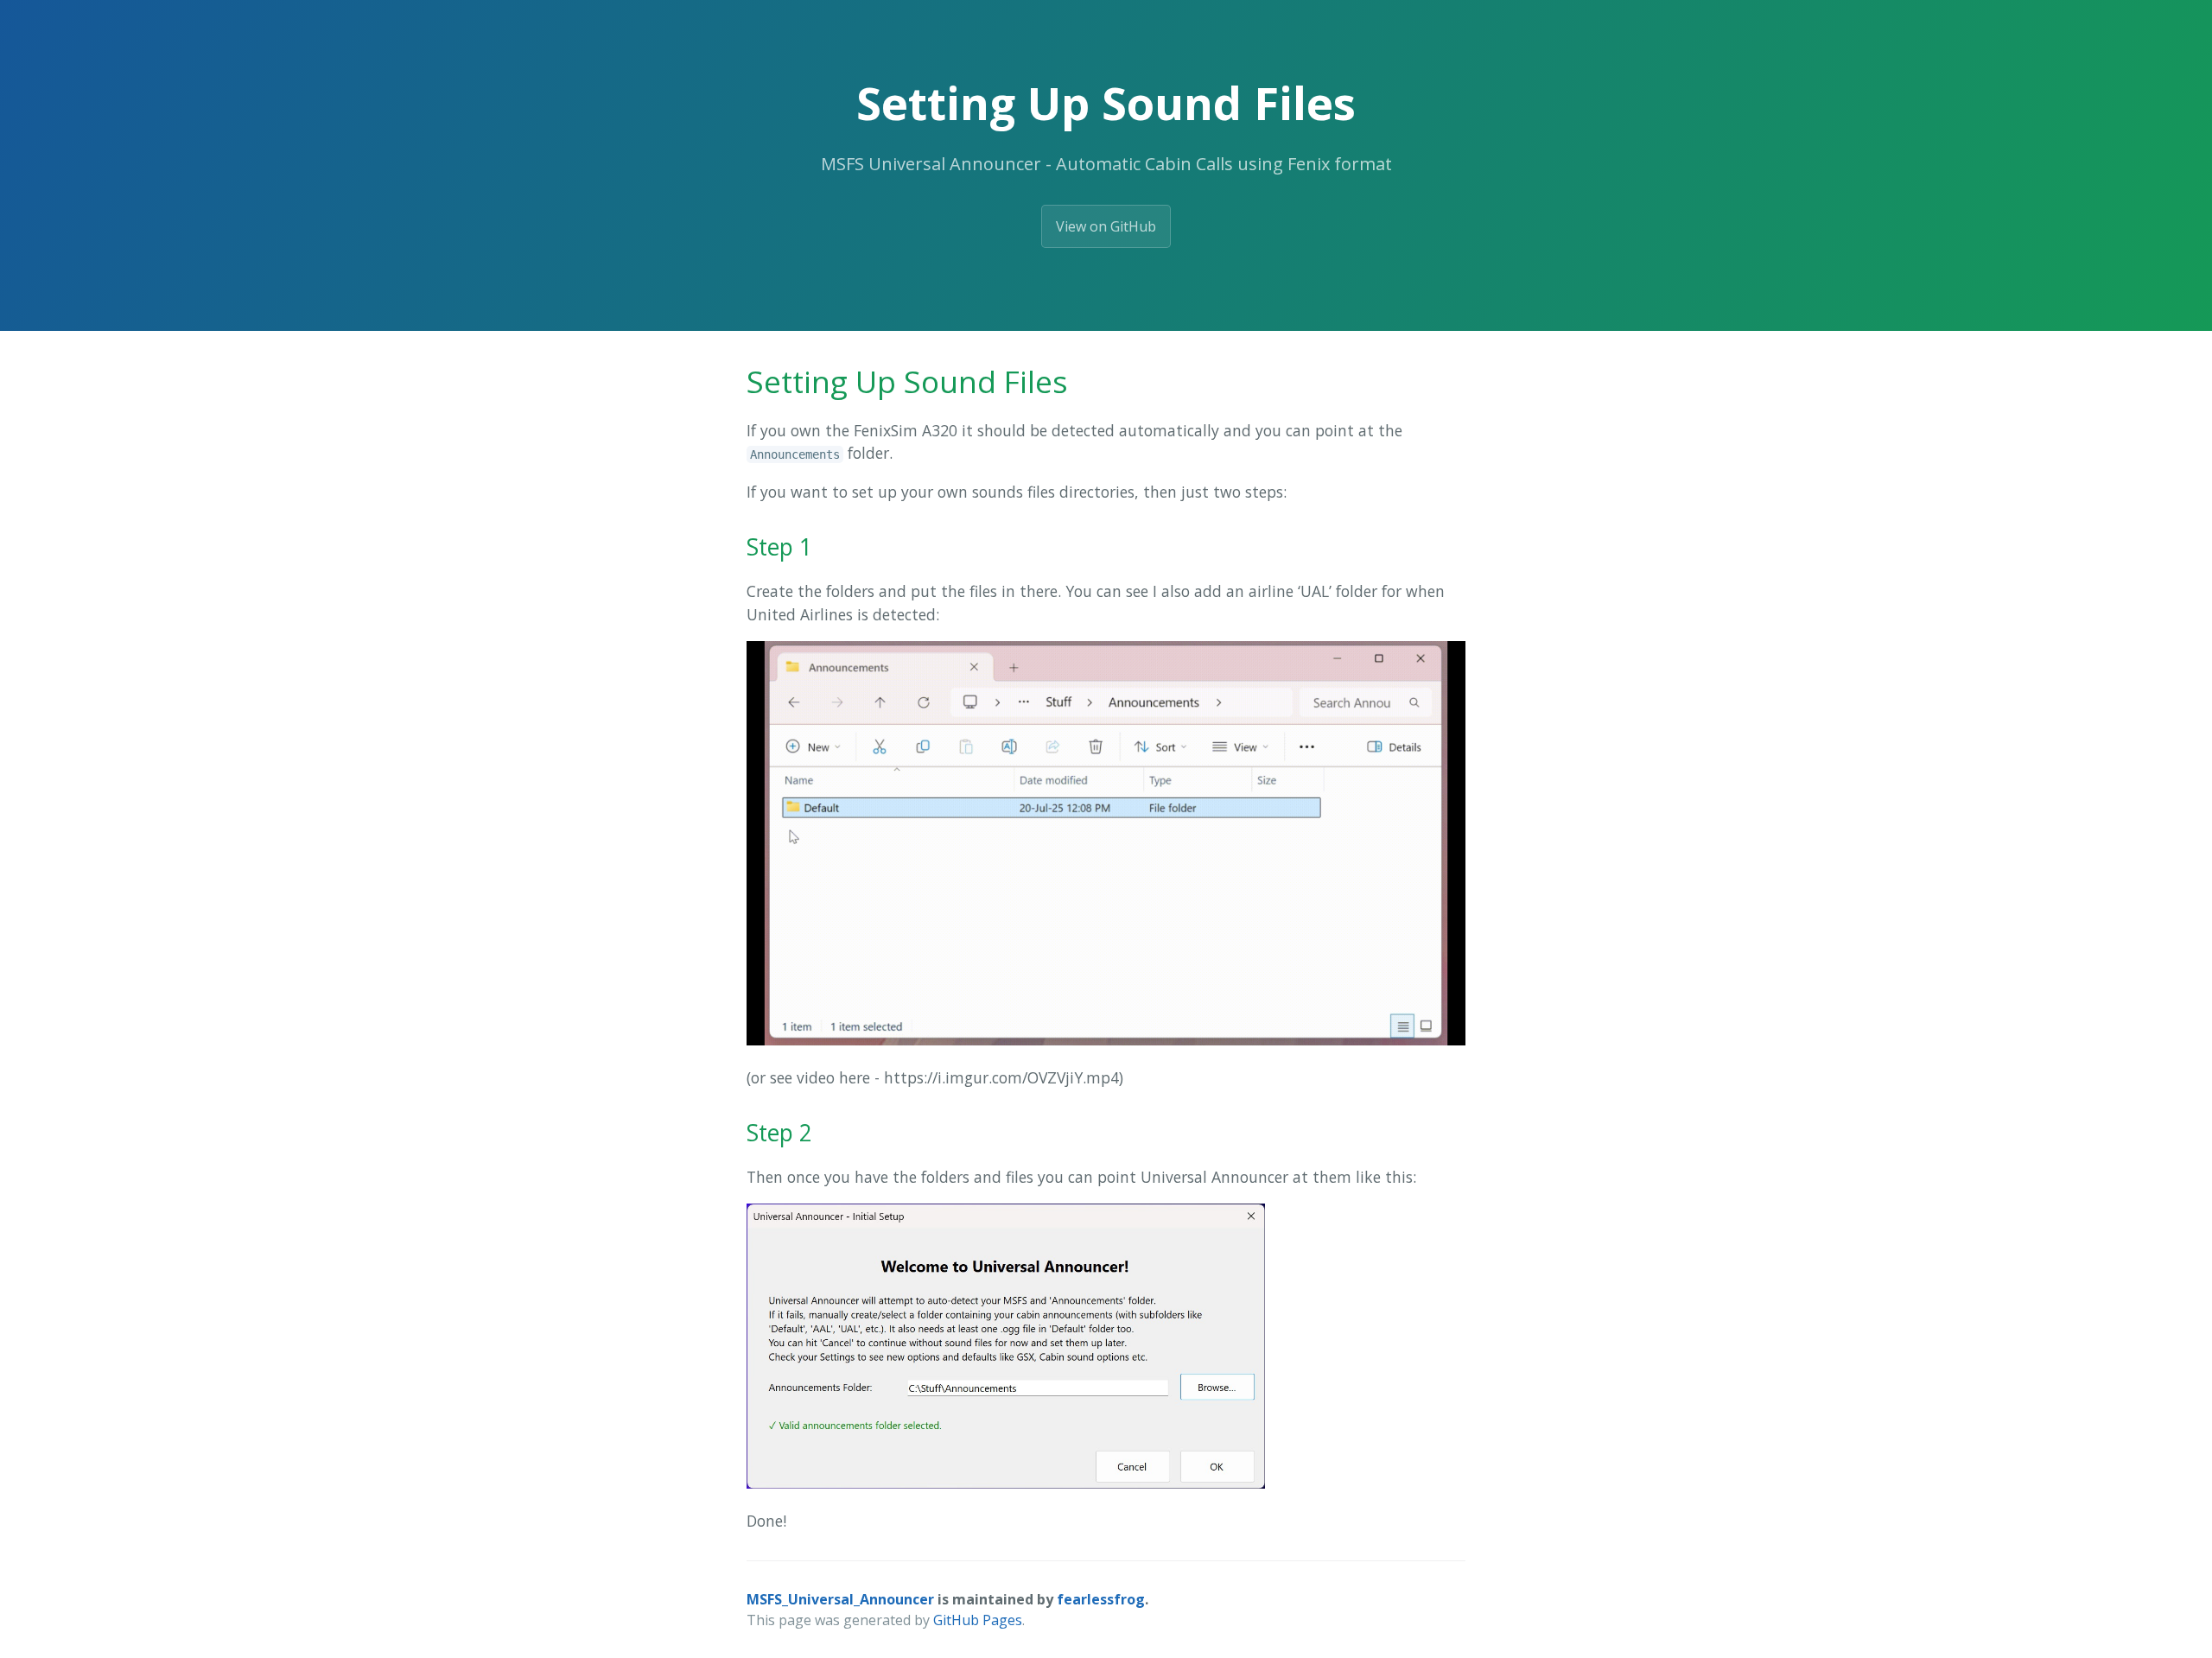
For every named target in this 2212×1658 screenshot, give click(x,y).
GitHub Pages (978, 1620)
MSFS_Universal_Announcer (840, 1599)
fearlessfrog (1101, 1599)
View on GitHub (1106, 226)
